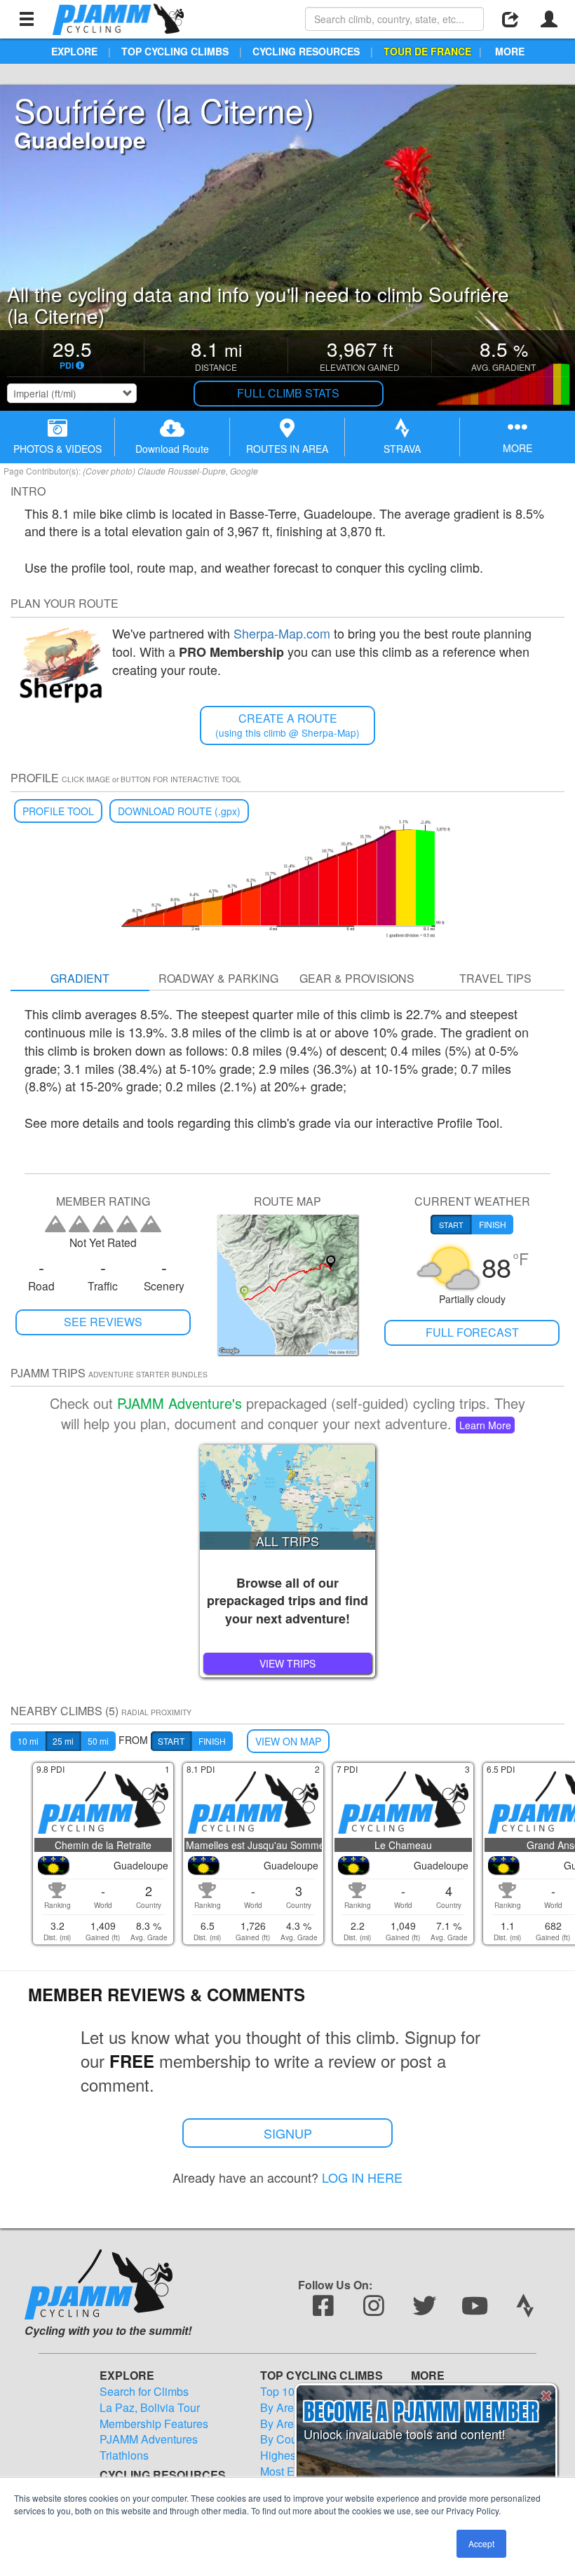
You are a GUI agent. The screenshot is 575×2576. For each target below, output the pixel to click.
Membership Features (154, 2424)
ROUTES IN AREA (287, 449)
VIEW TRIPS (287, 1663)
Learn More (485, 1425)
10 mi (28, 1741)
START (171, 1741)
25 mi (63, 1741)
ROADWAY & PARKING (218, 978)
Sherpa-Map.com (282, 633)
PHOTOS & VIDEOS (57, 449)
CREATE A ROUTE (287, 725)
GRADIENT (80, 978)
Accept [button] (481, 2543)
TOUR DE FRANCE (427, 51)
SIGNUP (288, 2133)
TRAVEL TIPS (495, 978)
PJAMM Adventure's (180, 1403)
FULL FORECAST (472, 1332)
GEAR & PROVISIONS (357, 978)
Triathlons (124, 2455)
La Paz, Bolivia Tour (150, 2408)
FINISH (212, 1741)
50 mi (98, 1741)
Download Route (172, 449)
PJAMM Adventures (149, 2439)
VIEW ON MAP (288, 1741)
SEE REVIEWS (103, 1322)
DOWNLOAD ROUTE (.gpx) (179, 811)
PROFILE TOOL (58, 811)
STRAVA (402, 449)
